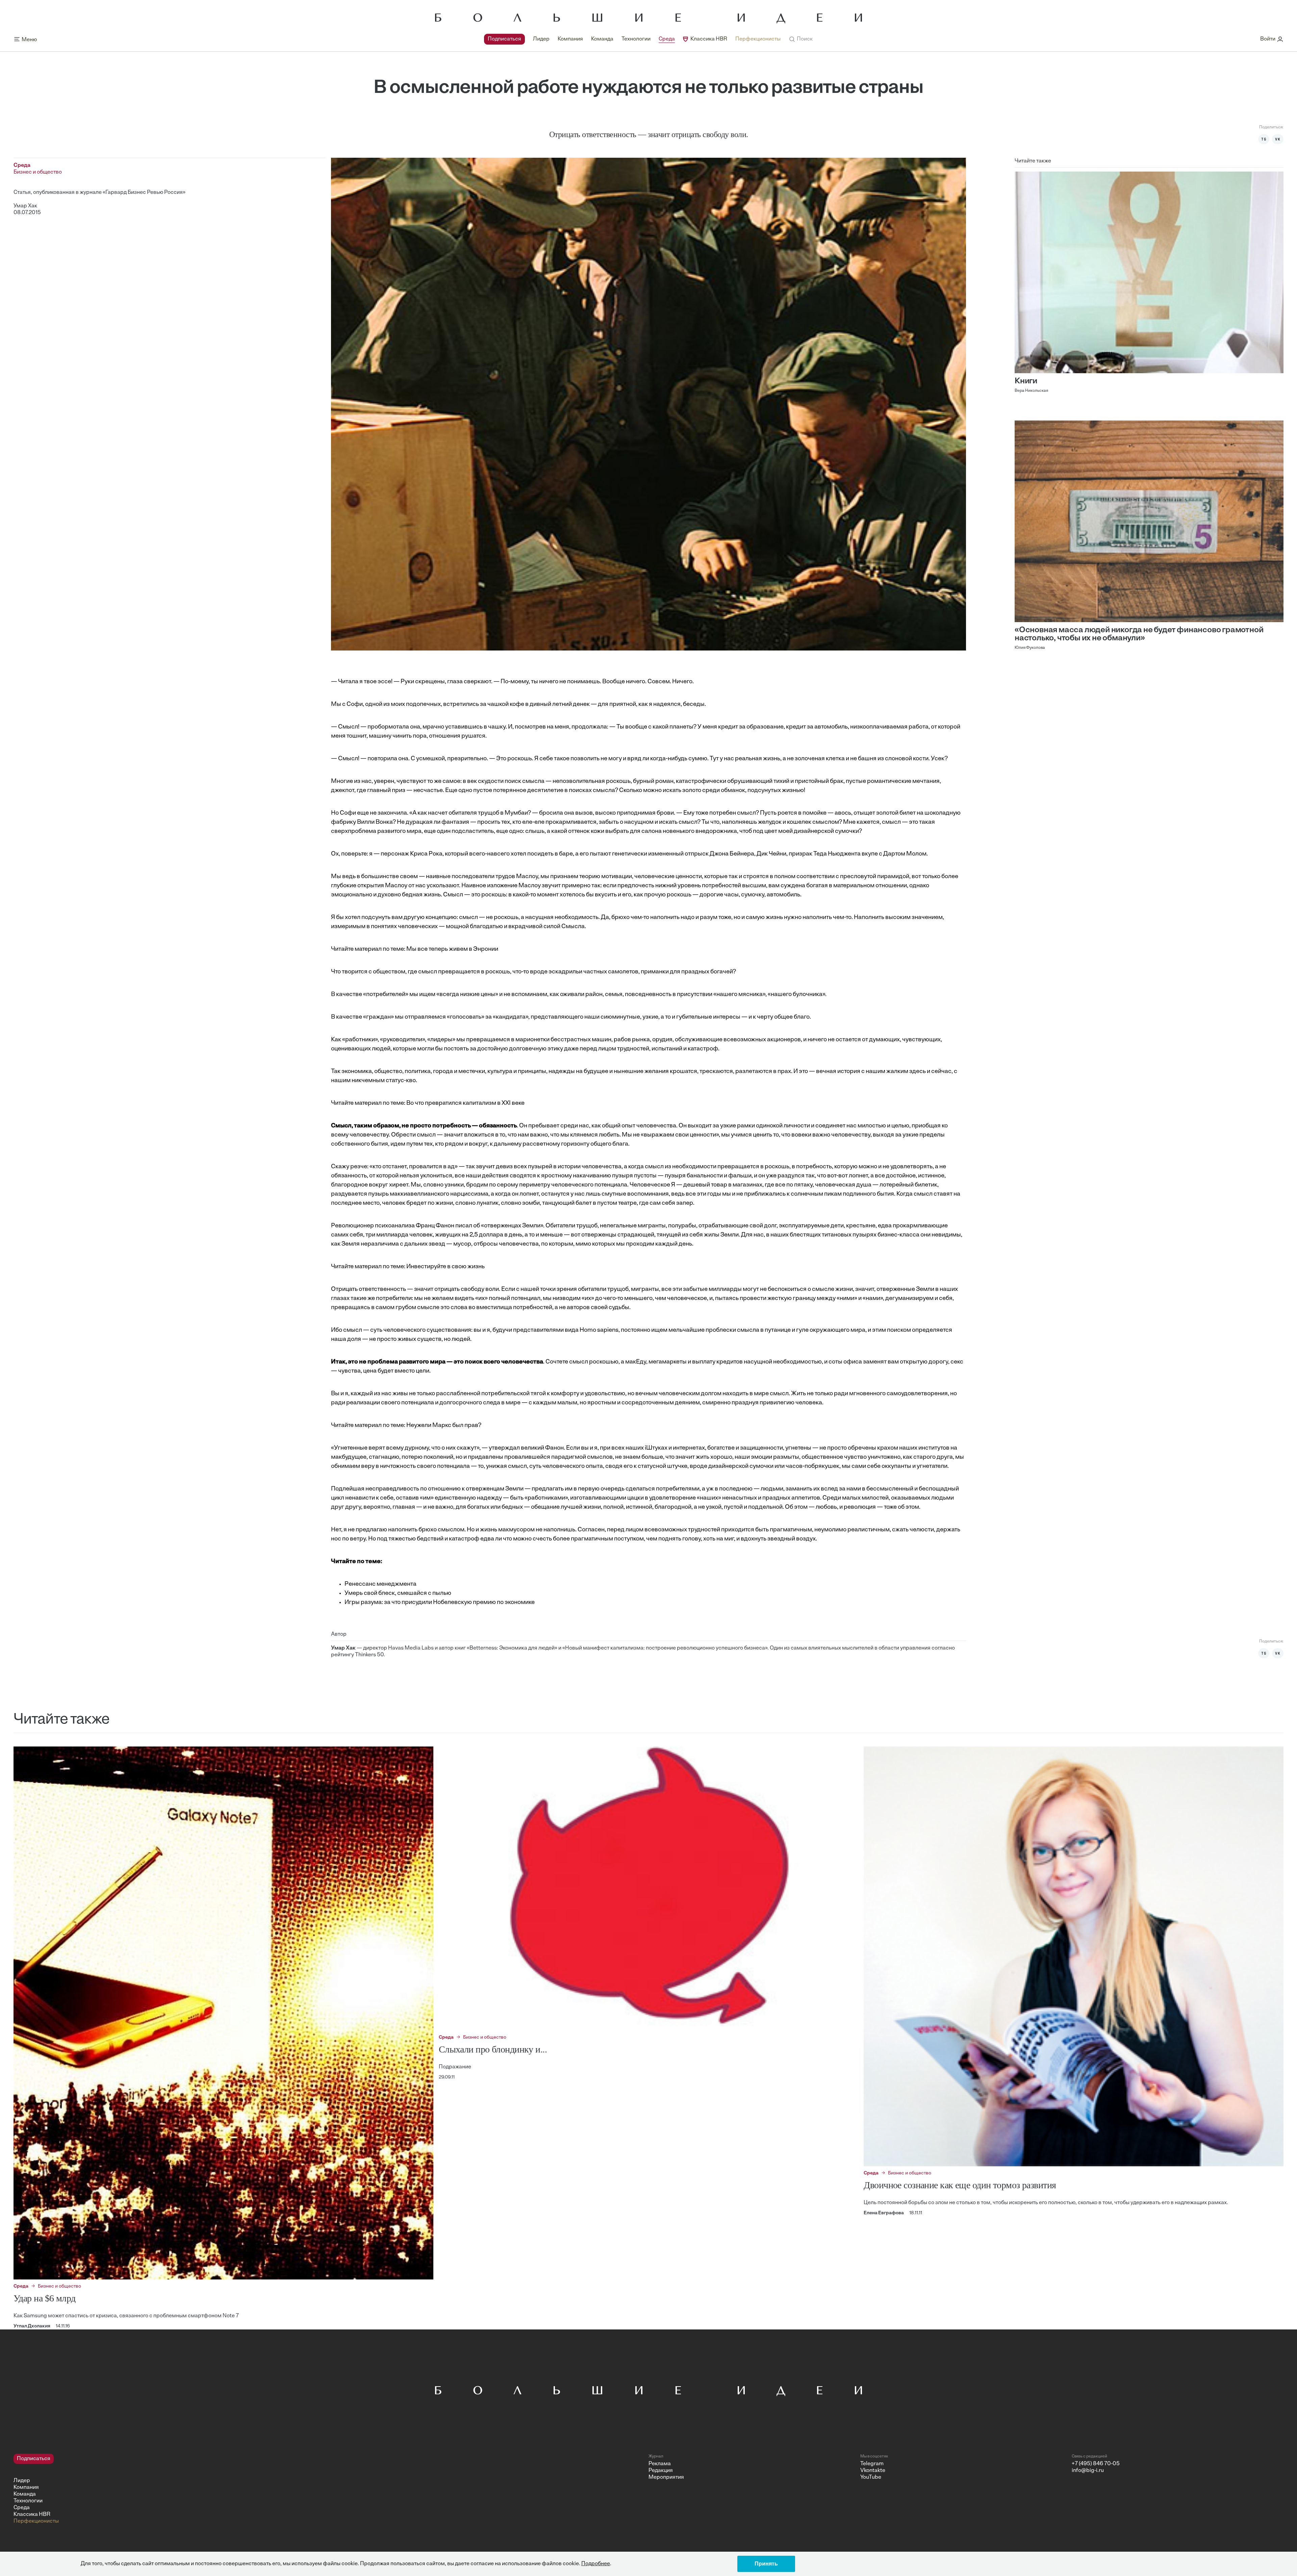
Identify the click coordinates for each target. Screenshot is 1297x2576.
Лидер (541, 39)
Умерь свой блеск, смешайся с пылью (398, 1593)
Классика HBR (709, 39)
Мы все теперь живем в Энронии (452, 949)
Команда (602, 39)
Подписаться (504, 39)
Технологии (636, 39)
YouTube (871, 2477)
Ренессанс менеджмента (380, 1584)
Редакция (661, 2471)
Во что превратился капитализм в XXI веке (465, 1103)
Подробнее (596, 2564)
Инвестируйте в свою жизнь (446, 1267)
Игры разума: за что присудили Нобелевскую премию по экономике (440, 1603)
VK (1278, 139)
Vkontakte (873, 2471)
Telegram (872, 2464)
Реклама (660, 2464)
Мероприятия (666, 2477)
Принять (766, 2564)
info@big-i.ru (1088, 2471)
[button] (801, 39)
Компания (570, 39)
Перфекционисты (758, 39)
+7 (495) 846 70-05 (1096, 2464)
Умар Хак (25, 206)
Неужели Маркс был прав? (444, 1426)
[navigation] (632, 39)
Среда (667, 39)
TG (1264, 139)
